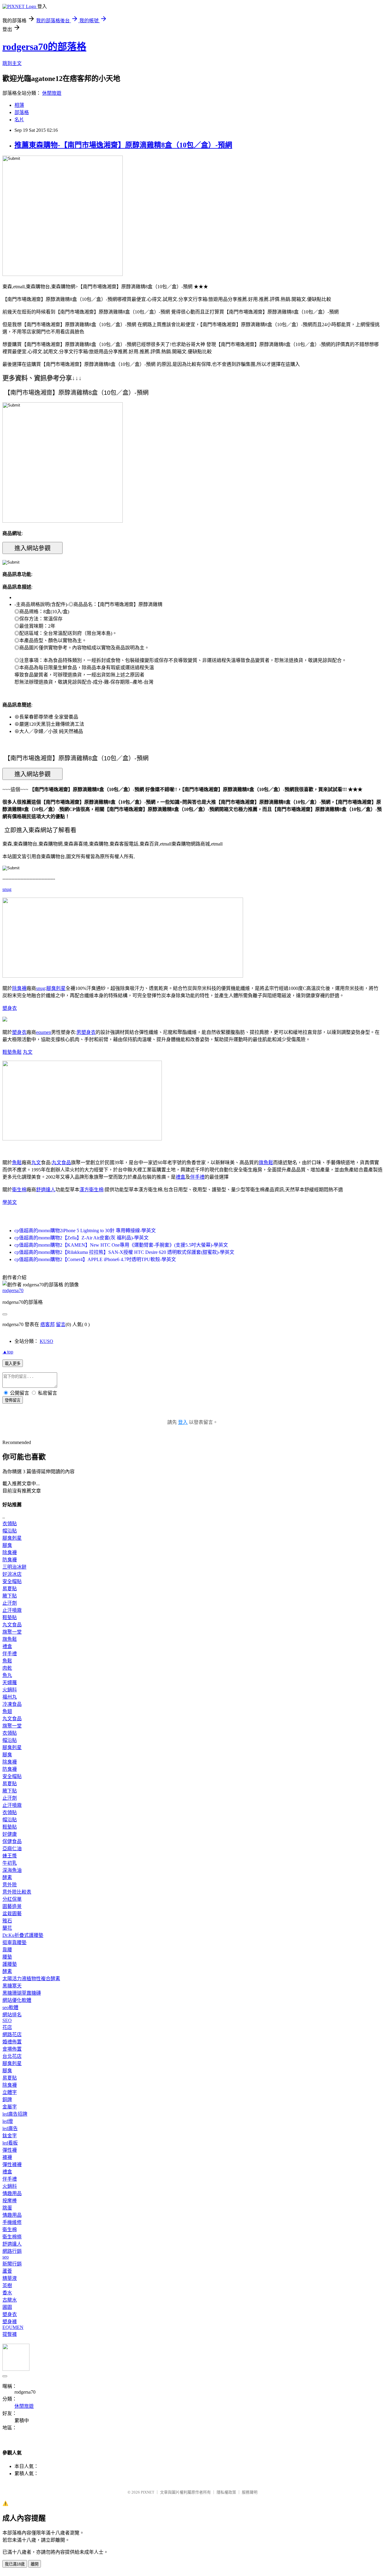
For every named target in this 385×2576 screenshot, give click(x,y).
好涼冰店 (12, 1574)
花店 (7, 2027)
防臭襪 (10, 1560)
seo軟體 (10, 2007)
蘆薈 (7, 2271)
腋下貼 (10, 1596)
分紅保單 (12, 1899)
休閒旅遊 (52, 93)
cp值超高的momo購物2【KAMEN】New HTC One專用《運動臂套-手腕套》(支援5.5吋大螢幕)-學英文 (121, 1245)
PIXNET (148, 2492)
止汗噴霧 (12, 1610)
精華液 (10, 2278)
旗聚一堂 (12, 1632)
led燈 (8, 2121)
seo (6, 2257)
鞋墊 (7, 1052)
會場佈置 (12, 2049)
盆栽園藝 (12, 1914)
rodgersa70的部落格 (44, 47)
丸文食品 (61, 1163)
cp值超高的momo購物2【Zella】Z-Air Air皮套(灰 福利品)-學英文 (82, 1238)
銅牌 (7, 2100)
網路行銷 (12, 2251)
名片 (19, 120)
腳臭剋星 (56, 988)
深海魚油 (12, 1870)
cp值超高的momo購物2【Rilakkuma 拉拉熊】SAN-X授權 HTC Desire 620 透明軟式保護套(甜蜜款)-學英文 (124, 1252)
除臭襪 (19, 988)
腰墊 (7, 1957)
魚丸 (7, 1675)
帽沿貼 (10, 1531)
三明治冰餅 (14, 1567)
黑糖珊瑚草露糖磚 (22, 1993)
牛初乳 (10, 1863)
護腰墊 (10, 1964)
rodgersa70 (13, 1290)
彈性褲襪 (12, 2165)
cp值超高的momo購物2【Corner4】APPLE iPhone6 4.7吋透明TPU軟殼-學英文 (95, 1259)
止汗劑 (10, 1603)
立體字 (10, 2092)
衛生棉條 (12, 2237)
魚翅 (7, 1711)
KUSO (46, 1341)
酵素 (7, 1877)
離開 (35, 2564)
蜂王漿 (10, 1856)
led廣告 (10, 2128)
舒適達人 (46, 1190)
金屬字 (10, 2107)
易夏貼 (10, 1589)
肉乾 (7, 1668)
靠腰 (7, 1950)
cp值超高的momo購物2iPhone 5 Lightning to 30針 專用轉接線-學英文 (85, 1231)
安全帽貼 (12, 1581)
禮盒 (180, 1177)
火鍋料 (10, 1690)
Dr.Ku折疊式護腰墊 (23, 1935)
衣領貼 (10, 1524)
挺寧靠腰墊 (14, 1942)
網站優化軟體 (17, 2000)
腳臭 (7, 1545)
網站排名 (12, 2015)
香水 (7, 2293)
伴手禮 (197, 1177)
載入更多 (13, 1364)
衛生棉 (19, 1190)
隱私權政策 (226, 2492)
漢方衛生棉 (91, 1190)
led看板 (10, 2143)
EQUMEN (13, 2327)
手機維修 (12, 2222)
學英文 (10, 1202)
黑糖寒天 (12, 1986)
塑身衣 (10, 1008)
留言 (61, 1324)
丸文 (28, 1052)
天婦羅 (10, 1682)
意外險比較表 (17, 1892)
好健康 (10, 1834)
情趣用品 (12, 2193)
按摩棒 (10, 2201)
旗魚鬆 (266, 1163)
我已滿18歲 (15, 2564)
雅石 (7, 1921)
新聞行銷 (12, 2264)
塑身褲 (10, 2322)
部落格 (22, 112)
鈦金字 (10, 2136)
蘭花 (7, 1928)
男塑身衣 (86, 1032)
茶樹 (7, 2285)
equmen (44, 1032)
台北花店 (12, 2056)
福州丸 (10, 1697)
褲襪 (7, 2157)
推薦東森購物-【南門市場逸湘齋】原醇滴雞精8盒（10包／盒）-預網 (123, 145)
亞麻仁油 (12, 1849)
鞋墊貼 (10, 1617)
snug (7, 889)
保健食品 (12, 1841)
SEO (7, 2020)
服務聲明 (250, 2492)
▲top (8, 1352)
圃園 (7, 2307)
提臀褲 (10, 2334)
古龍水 (10, 2300)
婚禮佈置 (12, 2042)
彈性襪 (10, 2150)
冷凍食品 (12, 1704)
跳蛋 (7, 2208)
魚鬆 (17, 1052)
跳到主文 (12, 63)
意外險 (10, 1885)
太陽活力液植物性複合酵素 (31, 1979)
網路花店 (12, 2035)
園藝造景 (12, 1906)
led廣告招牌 (15, 2114)
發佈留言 (13, 1400)
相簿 (19, 105)
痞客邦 (48, 1324)
